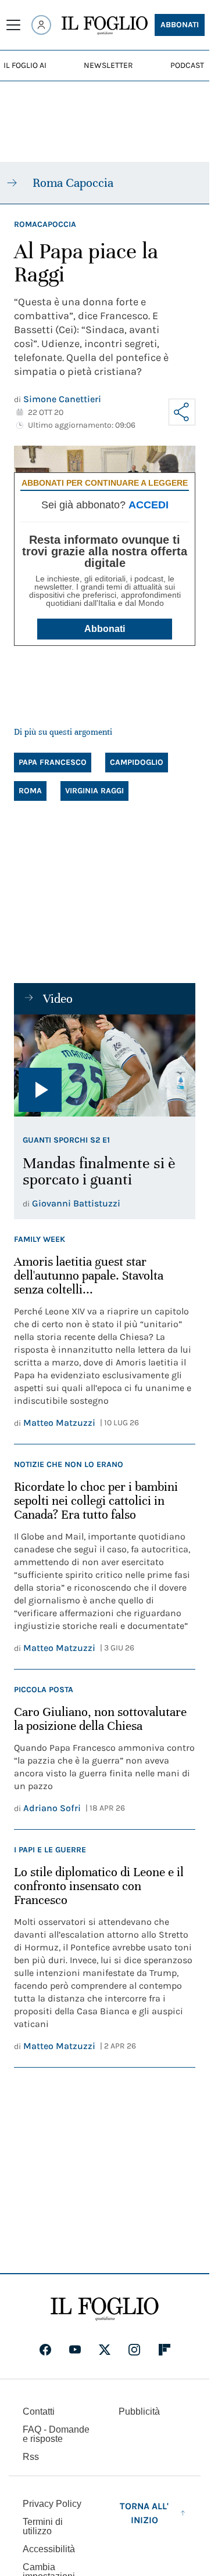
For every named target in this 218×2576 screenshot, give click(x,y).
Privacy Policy (52, 2504)
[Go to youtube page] (75, 2350)
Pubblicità (139, 2411)
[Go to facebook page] (45, 2350)
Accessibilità (49, 2549)
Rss (31, 2457)
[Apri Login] (41, 25)
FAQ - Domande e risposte (56, 2434)
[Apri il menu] (13, 25)
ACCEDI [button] (149, 505)
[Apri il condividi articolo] (182, 412)
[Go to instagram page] (134, 2350)
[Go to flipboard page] (165, 2350)
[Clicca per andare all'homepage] (105, 2309)
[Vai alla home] (105, 26)
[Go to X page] (105, 2350)
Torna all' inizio (144, 2513)
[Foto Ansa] (105, 1065)
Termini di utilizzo (43, 2526)
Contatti (39, 2411)
